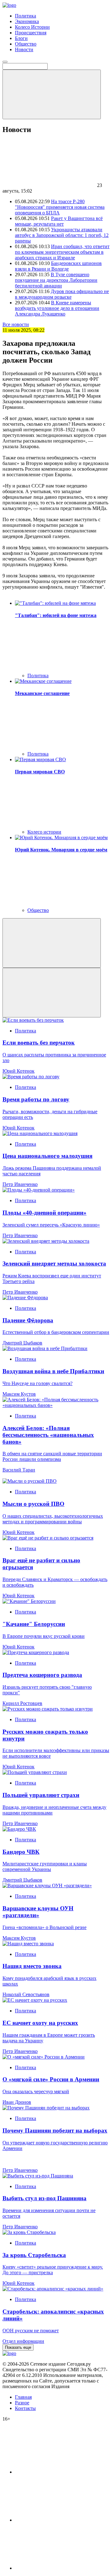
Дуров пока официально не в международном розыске (62, 294)
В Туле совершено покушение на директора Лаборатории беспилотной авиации (56, 280)
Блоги (21, 38)
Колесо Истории (32, 27)
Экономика (27, 21)
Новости (24, 49)
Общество (26, 44)
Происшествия (31, 33)
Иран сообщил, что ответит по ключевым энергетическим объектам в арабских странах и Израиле (62, 252)
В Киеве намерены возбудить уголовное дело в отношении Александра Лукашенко (57, 308)
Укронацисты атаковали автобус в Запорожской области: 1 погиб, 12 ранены (62, 235)
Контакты (25, 2408)
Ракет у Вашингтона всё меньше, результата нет (59, 221)
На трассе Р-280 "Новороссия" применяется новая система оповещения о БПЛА (60, 207)
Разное (22, 2403)
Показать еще (18, 2347)
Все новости (16, 324)
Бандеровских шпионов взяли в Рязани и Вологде (58, 266)
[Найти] (52, 94)
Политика (26, 16)
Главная (23, 2397)
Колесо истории (44, 832)
